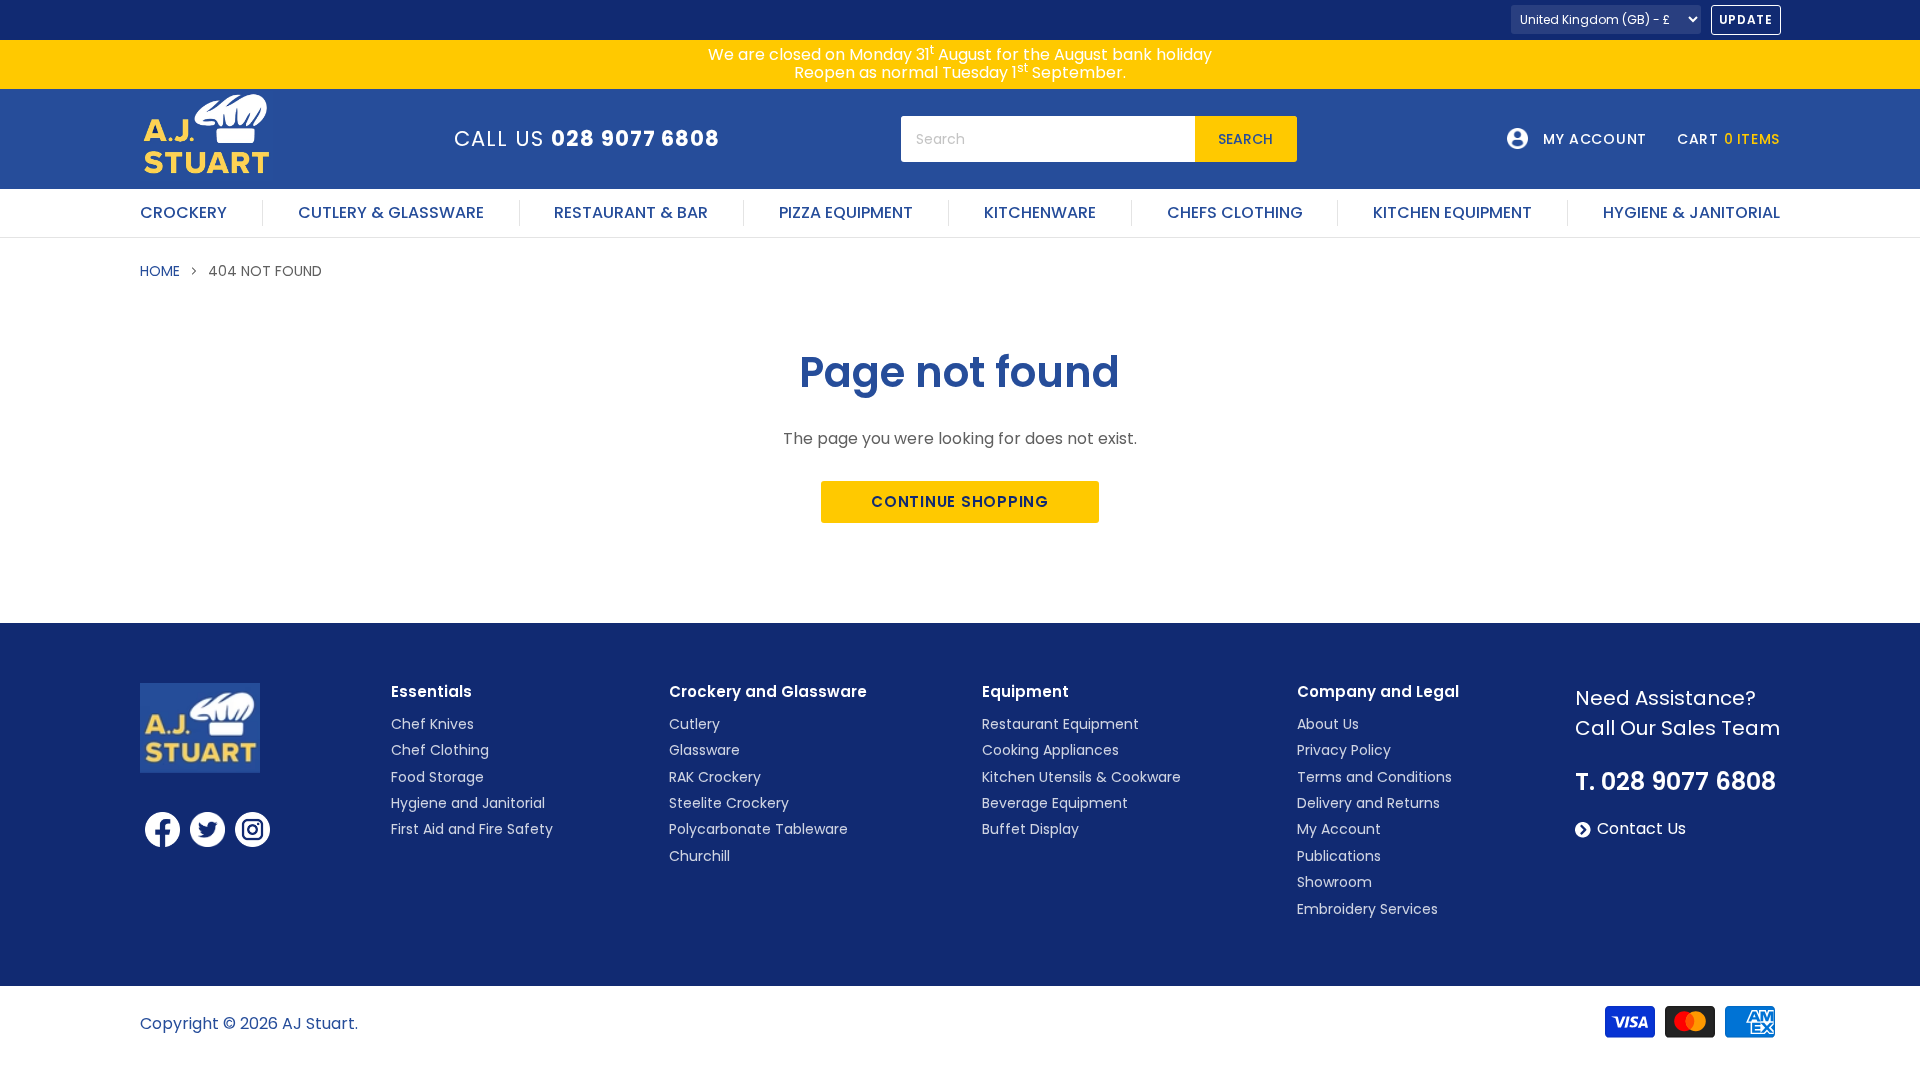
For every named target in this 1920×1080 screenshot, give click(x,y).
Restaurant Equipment (1060, 724)
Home (160, 271)
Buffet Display (1030, 829)
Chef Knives (432, 724)
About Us (1328, 724)
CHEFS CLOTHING (1235, 213)
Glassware (704, 750)
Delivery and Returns (1368, 803)
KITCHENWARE (1040, 213)
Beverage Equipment (1055, 803)
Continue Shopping (960, 501)
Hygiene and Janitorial (468, 803)
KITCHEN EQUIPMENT (1452, 213)
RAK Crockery (715, 777)
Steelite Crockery (729, 803)
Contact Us (1641, 829)
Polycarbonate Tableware (758, 829)
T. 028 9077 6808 (1675, 782)
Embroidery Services (1367, 909)
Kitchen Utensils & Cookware (1081, 777)
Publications (1339, 856)
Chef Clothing (440, 750)
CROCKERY (183, 213)
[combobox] (1048, 139)
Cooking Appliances (1050, 750)
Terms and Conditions (1374, 777)
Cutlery (694, 724)
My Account (1339, 829)
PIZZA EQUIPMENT (846, 213)
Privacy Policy (1344, 750)
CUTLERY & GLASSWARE (391, 213)
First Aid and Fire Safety (472, 829)
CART (1728, 139)
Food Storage (437, 777)
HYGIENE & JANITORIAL (1691, 213)
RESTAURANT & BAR (631, 213)
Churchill (699, 856)
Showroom (1334, 882)
